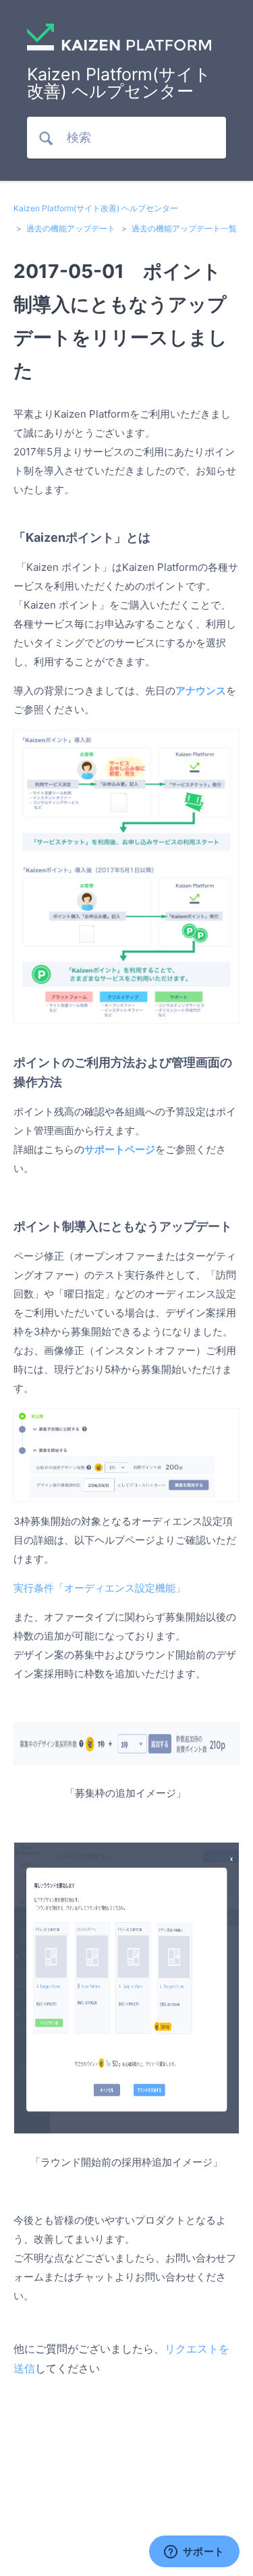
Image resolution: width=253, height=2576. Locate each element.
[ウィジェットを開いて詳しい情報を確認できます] (194, 2552)
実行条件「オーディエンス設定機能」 (100, 1588)
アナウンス (201, 691)
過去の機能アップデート (71, 228)
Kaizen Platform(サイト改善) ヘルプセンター (96, 208)
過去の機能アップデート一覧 (184, 228)
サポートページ (120, 1149)
